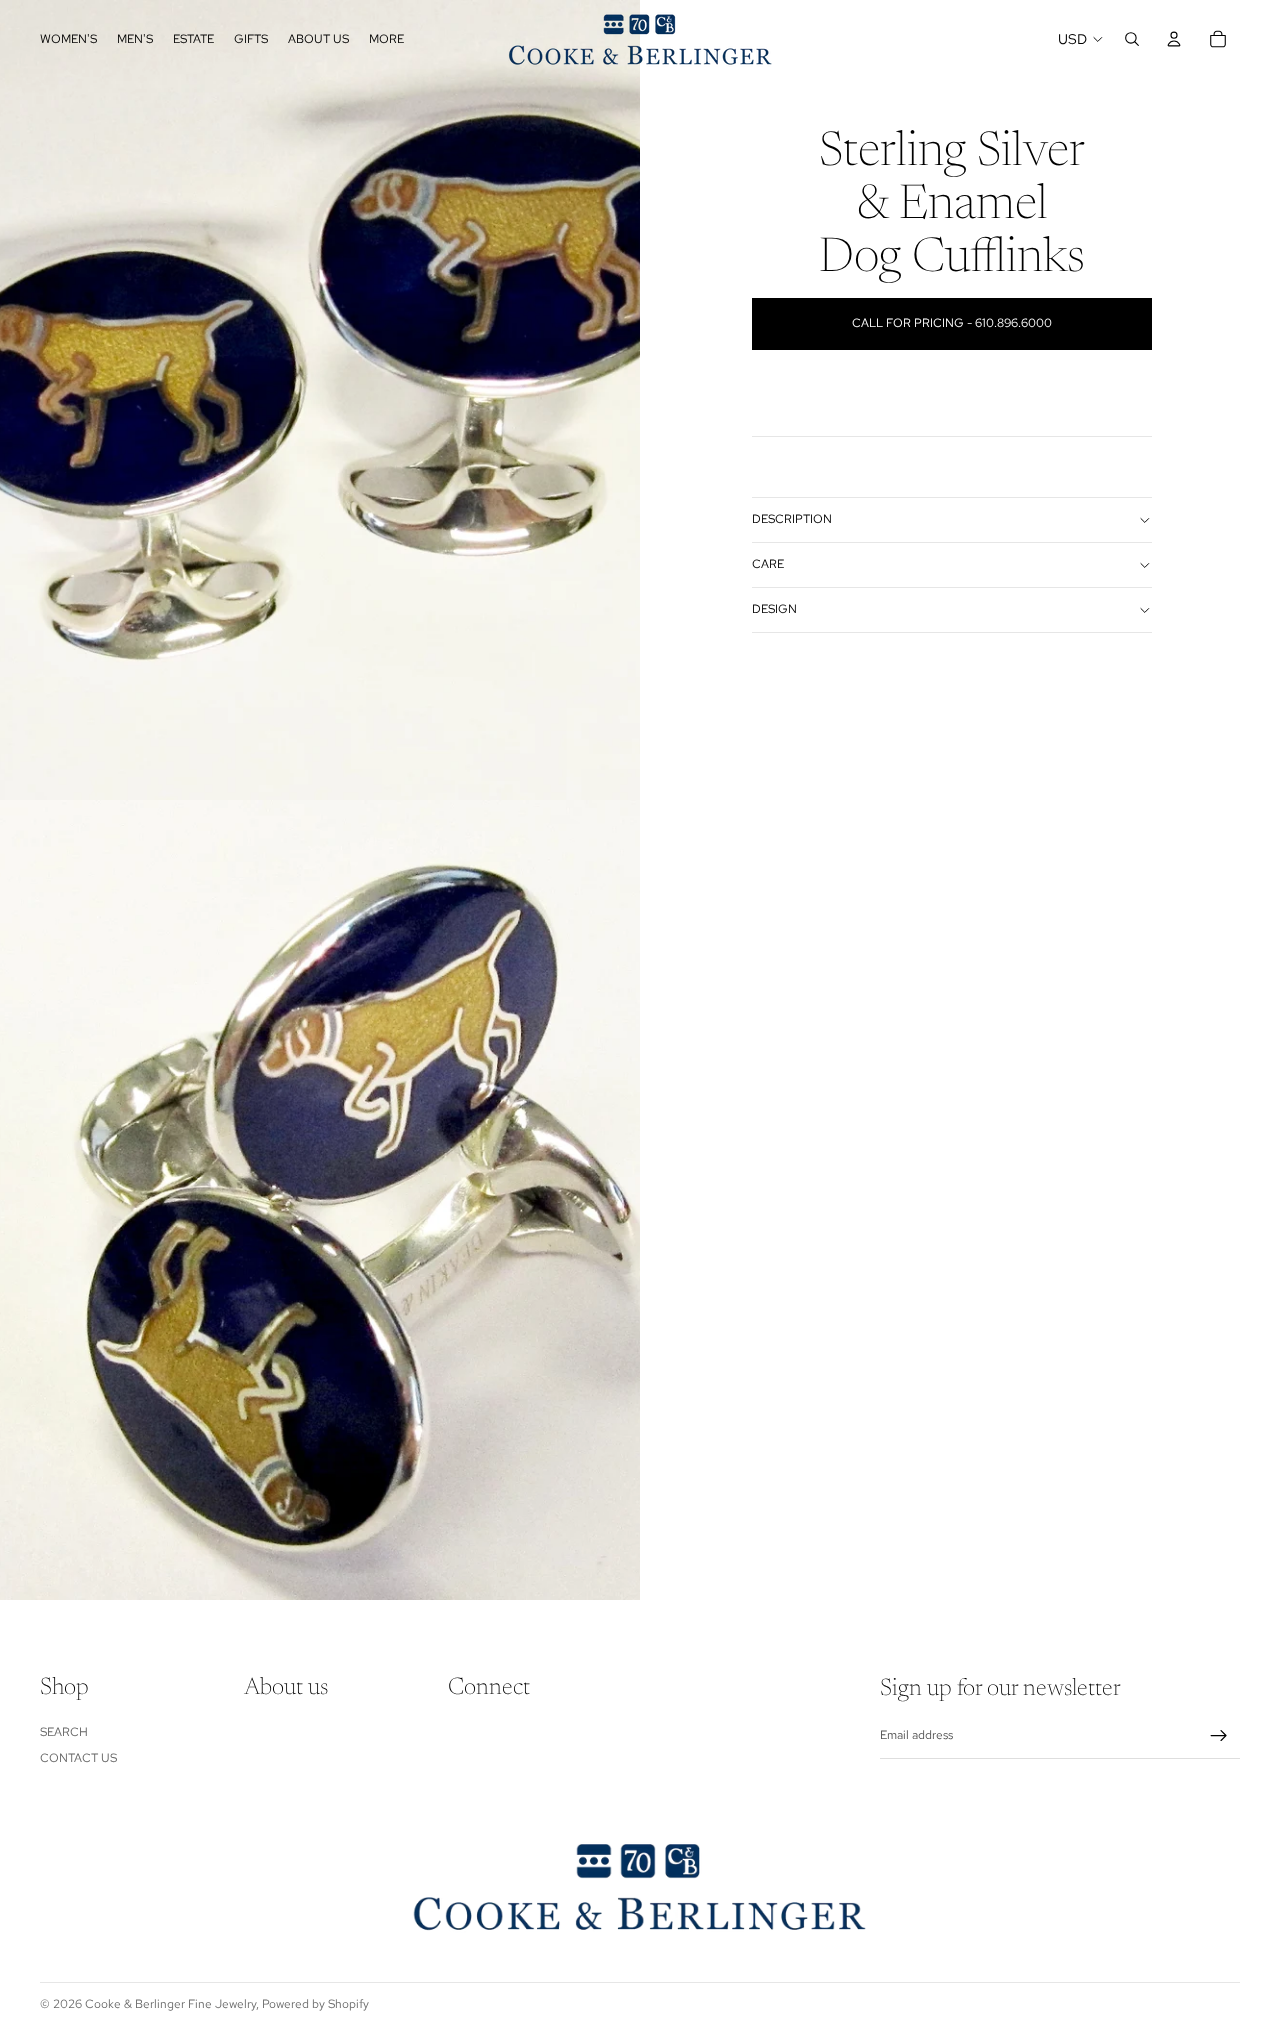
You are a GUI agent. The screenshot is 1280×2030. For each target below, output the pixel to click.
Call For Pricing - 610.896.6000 (952, 323)
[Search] (1132, 39)
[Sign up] (1219, 1736)
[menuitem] (386, 39)
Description (792, 519)
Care (768, 564)
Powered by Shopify (315, 2004)
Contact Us (78, 1758)
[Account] (1174, 39)
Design (774, 609)
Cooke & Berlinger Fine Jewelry (170, 2004)
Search (64, 1732)
